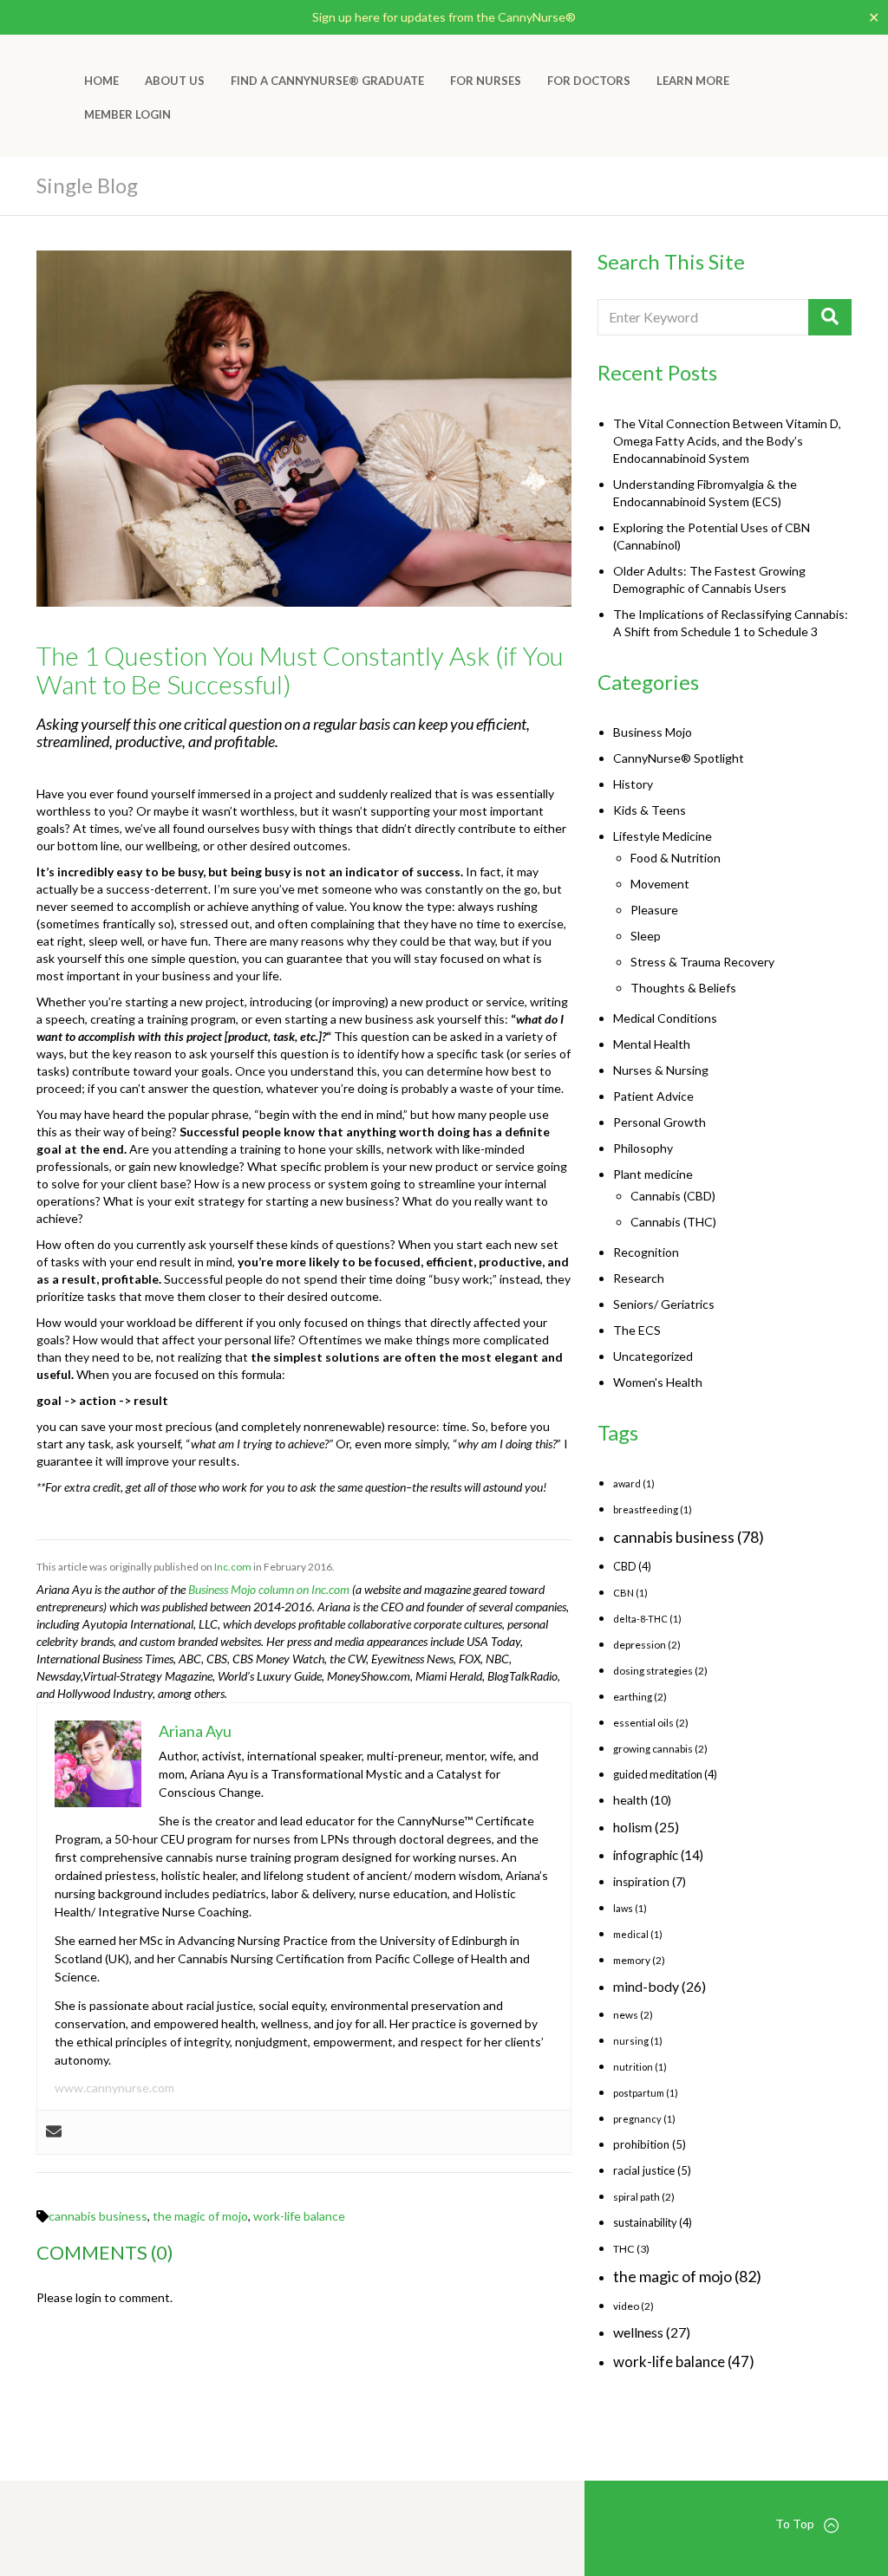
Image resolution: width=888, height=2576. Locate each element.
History (633, 784)
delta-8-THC (647, 1619)
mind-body (659, 1986)
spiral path (644, 2197)
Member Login (127, 114)
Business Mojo (653, 732)
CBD (632, 1566)
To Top (795, 2524)
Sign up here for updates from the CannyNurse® (444, 17)
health (642, 1800)
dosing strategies (660, 1671)
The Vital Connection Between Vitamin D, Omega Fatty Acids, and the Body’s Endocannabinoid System (727, 441)
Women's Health (658, 1382)
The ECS (637, 1330)
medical (638, 1934)
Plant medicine (653, 1174)
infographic (658, 1855)
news (633, 2015)
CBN (630, 1593)
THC (631, 2249)
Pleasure (654, 910)
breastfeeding (653, 1509)
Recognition (646, 1252)
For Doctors (589, 81)
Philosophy (643, 1148)
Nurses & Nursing (661, 1070)
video (633, 2306)
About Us (175, 81)
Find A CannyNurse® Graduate (327, 81)
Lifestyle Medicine (663, 836)
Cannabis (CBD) (673, 1196)
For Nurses (486, 81)
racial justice (652, 2170)
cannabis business (98, 2216)
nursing (638, 2041)
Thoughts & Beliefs (683, 988)
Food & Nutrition (676, 858)
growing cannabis (660, 1749)
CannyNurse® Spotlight (679, 758)
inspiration (650, 1882)
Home (101, 81)
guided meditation (665, 1774)
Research (639, 1278)
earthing (640, 1697)
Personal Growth (659, 1122)
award (634, 1483)
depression (647, 1645)
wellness (652, 2332)
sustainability (653, 2222)
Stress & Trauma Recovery (702, 962)
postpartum (646, 2093)
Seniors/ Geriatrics (664, 1304)
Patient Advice (653, 1096)
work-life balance (299, 2216)
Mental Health (652, 1044)
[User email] (54, 2132)
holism (646, 1827)
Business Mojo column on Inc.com (269, 1589)
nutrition (640, 2067)
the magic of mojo (200, 2216)
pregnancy (644, 2119)
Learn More (693, 81)
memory (639, 1960)
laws (630, 1908)
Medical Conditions (665, 1018)
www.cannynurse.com (114, 2088)
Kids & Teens (650, 810)
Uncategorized (653, 1356)
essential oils (651, 1723)
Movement (660, 884)
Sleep (646, 936)
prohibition (650, 2144)
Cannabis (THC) (673, 1222)
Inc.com (233, 1567)
